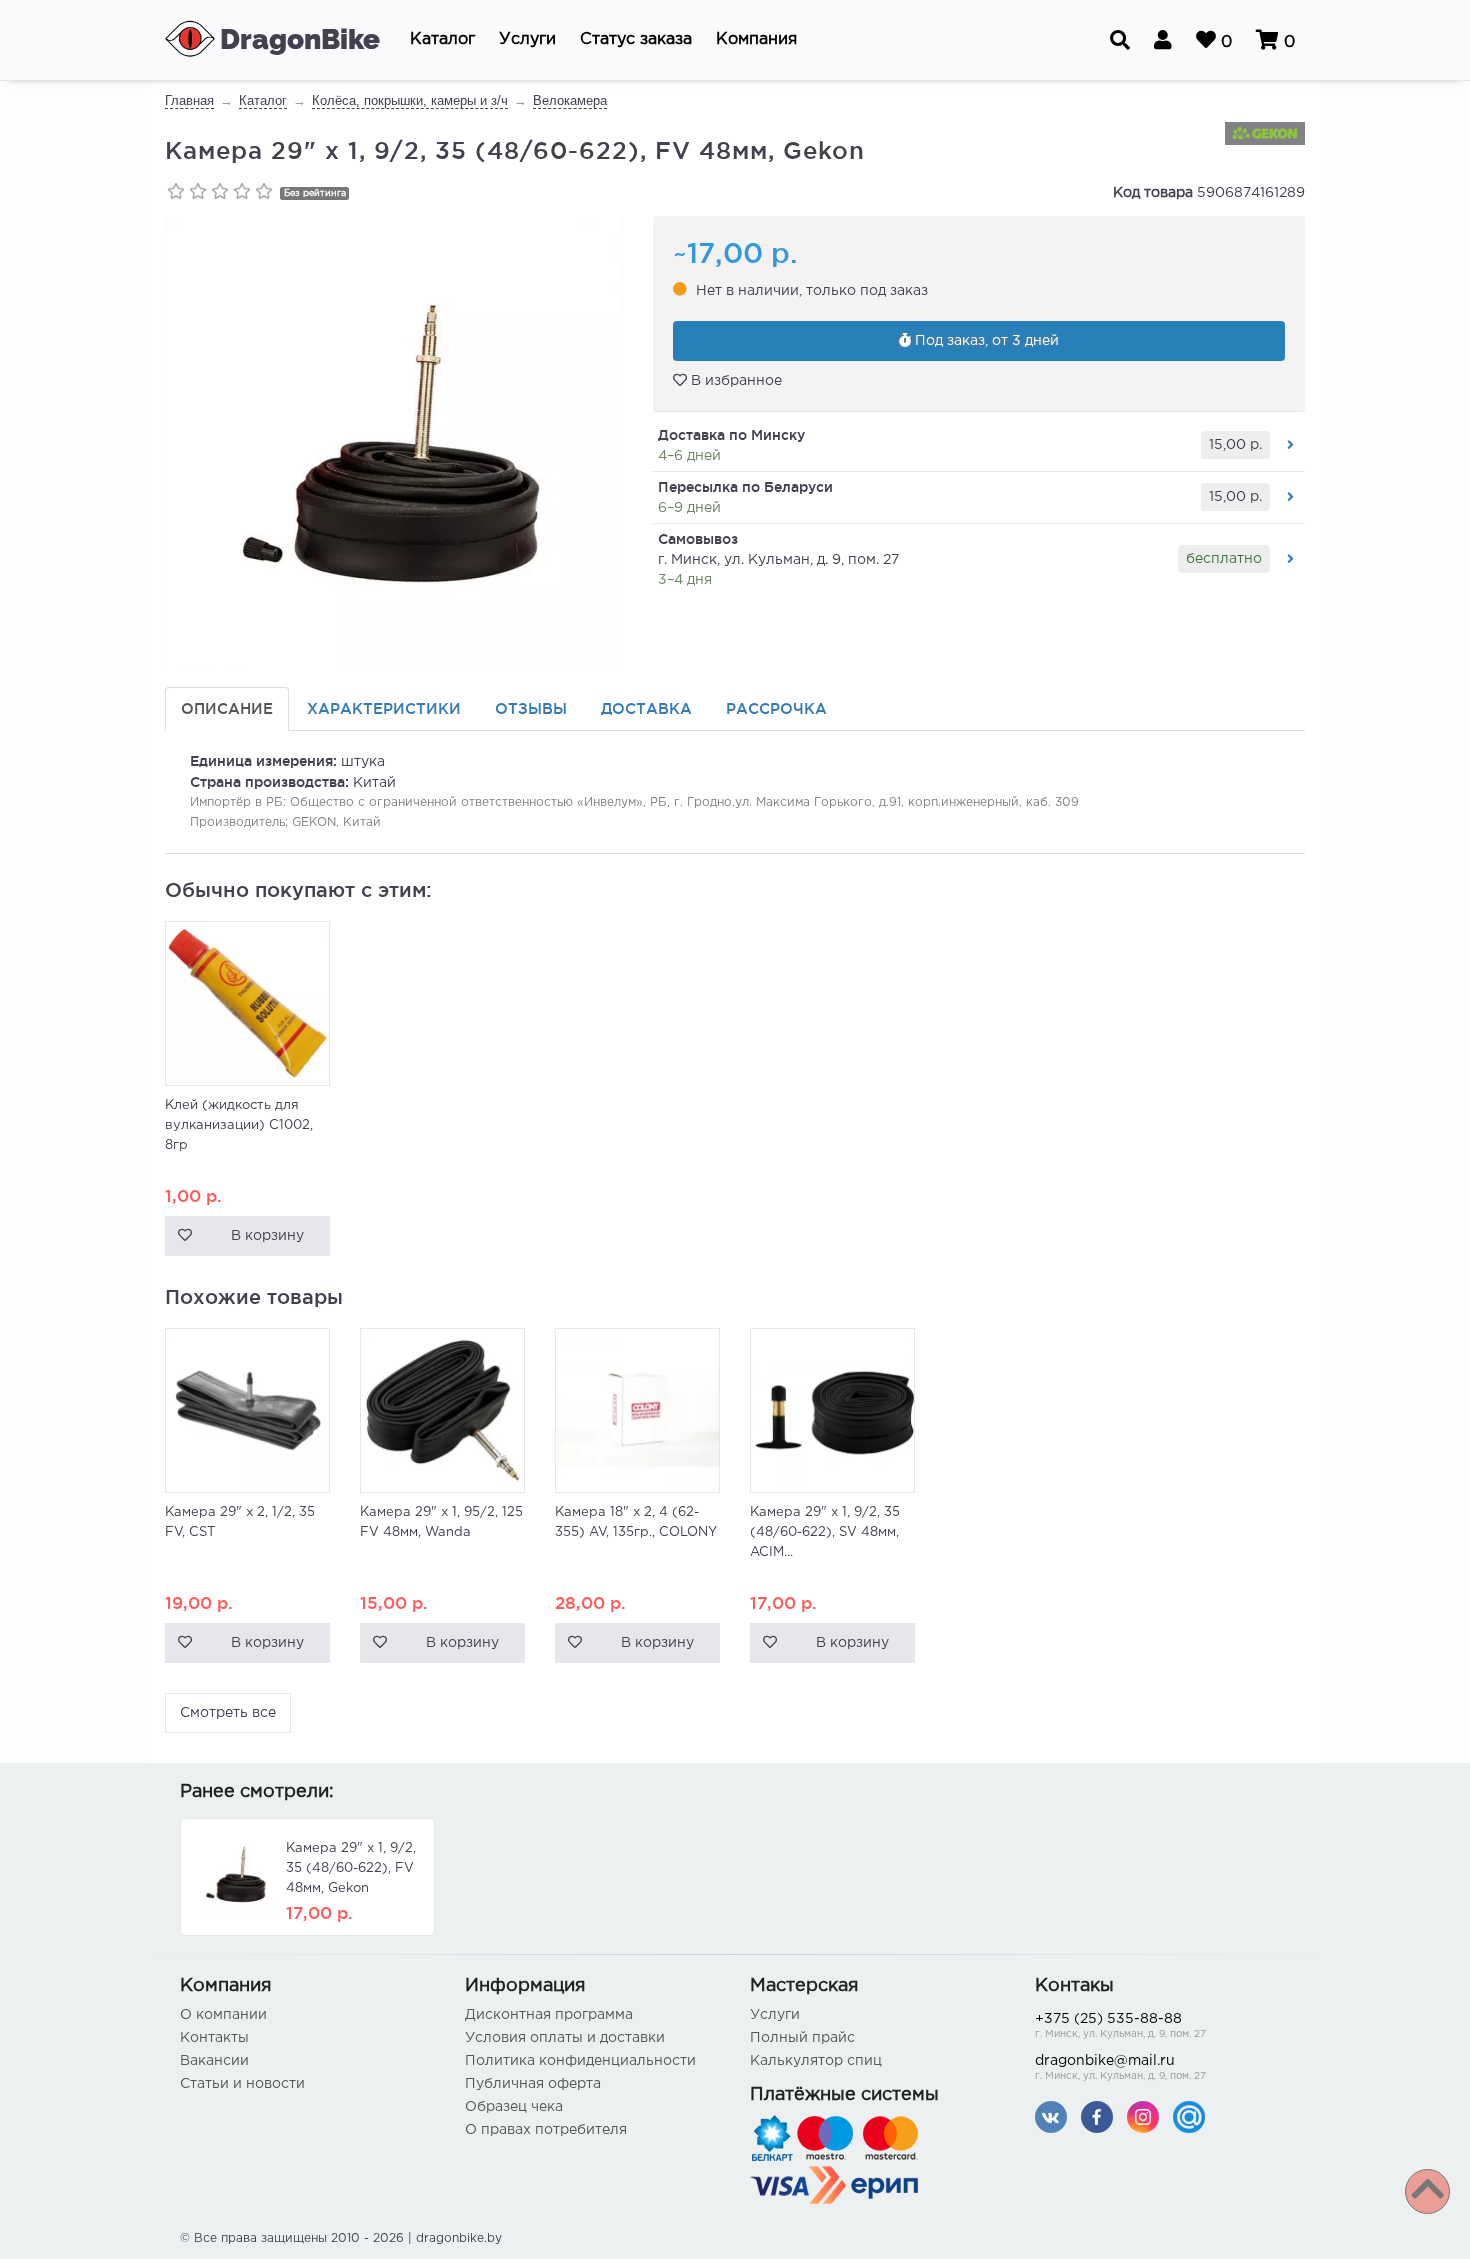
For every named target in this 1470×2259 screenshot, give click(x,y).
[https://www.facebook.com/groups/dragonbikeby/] (1097, 2116)
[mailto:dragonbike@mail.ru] (1189, 2116)
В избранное (734, 381)
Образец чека (514, 2107)
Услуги (775, 2015)
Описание (227, 708)
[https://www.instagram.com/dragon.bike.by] (1143, 2116)
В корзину (267, 1236)
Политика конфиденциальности (580, 2061)
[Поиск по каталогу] (1120, 40)
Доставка (646, 708)
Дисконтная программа (549, 2015)
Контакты (214, 2038)
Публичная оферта (533, 2084)
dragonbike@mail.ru (1120, 2068)
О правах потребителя (546, 2130)
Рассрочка (776, 708)
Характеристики (384, 708)
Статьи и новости (242, 2084)
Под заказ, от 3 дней (985, 341)
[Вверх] (1427, 2191)
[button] (442, 40)
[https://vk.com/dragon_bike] (1051, 2116)
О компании (223, 2015)
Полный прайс (802, 2038)
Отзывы (531, 708)
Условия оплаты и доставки (565, 2038)
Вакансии (214, 2061)
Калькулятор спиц (816, 2061)
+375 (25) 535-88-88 (1120, 2026)
